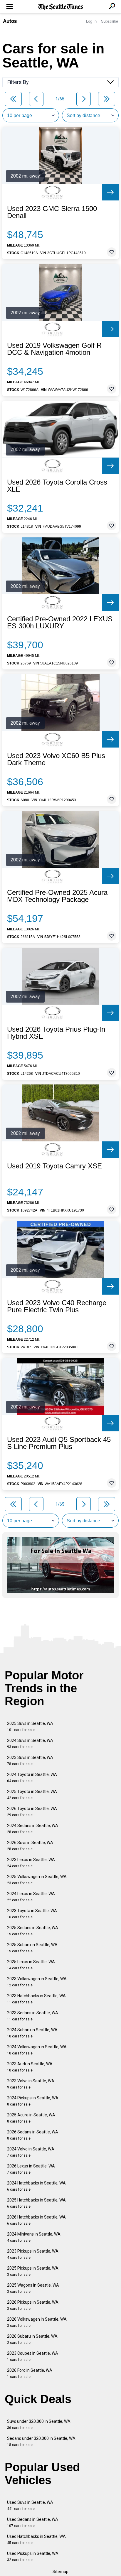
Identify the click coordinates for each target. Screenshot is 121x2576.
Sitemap (60, 2572)
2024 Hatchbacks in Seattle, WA (36, 2186)
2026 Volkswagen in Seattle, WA (37, 2322)
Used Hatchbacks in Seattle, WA (36, 2539)
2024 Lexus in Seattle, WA (31, 1897)
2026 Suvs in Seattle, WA (30, 1846)
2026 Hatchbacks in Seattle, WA (36, 2220)
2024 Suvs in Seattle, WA (30, 1744)
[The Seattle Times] (61, 7)
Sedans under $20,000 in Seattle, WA (41, 2441)
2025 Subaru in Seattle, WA (32, 1948)
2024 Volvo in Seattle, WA (31, 2152)
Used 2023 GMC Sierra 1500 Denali (52, 212)
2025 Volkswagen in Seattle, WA (37, 1880)
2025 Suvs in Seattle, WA (30, 1726)
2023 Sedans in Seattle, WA (33, 2016)
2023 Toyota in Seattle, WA (32, 1914)
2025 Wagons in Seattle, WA (33, 2288)
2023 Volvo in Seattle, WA (31, 2084)
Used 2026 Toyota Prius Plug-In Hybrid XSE (56, 1033)
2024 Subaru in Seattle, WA (32, 2033)
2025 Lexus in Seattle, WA (31, 1965)
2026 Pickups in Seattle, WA (33, 2305)
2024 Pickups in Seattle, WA (33, 2101)
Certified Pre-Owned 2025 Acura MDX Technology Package (57, 896)
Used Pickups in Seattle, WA (33, 2556)
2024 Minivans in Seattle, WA (34, 2237)
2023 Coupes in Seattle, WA (33, 2356)
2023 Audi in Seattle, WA (30, 2067)
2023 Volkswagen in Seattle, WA (37, 1982)
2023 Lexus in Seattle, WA (31, 1863)
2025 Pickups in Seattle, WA (33, 2271)
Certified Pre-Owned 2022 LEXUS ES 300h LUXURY (60, 623)
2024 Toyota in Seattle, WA (32, 1778)
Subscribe (110, 21)
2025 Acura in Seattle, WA (31, 2118)
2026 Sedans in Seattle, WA (33, 2135)
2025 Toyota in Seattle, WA (32, 1795)
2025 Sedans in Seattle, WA (33, 1931)
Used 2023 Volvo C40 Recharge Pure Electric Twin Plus (57, 1306)
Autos (10, 21)
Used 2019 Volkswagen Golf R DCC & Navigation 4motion (54, 349)
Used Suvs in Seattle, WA (30, 2505)
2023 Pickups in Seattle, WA (33, 2254)
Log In (91, 21)
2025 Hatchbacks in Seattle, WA (36, 2203)
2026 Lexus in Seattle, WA (31, 2169)
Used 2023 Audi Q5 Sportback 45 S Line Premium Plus (59, 1443)
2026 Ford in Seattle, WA (30, 2373)
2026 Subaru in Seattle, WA (32, 2339)
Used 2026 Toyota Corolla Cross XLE (57, 486)
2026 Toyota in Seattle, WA (32, 1812)
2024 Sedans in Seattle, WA (33, 1829)
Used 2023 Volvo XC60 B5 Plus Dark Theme (56, 759)
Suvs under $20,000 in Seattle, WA (39, 2424)
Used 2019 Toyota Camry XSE (54, 1166)
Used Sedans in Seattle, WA (33, 2522)
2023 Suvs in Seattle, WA (30, 1761)
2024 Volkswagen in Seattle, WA (37, 2050)
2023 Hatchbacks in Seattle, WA (36, 1999)
